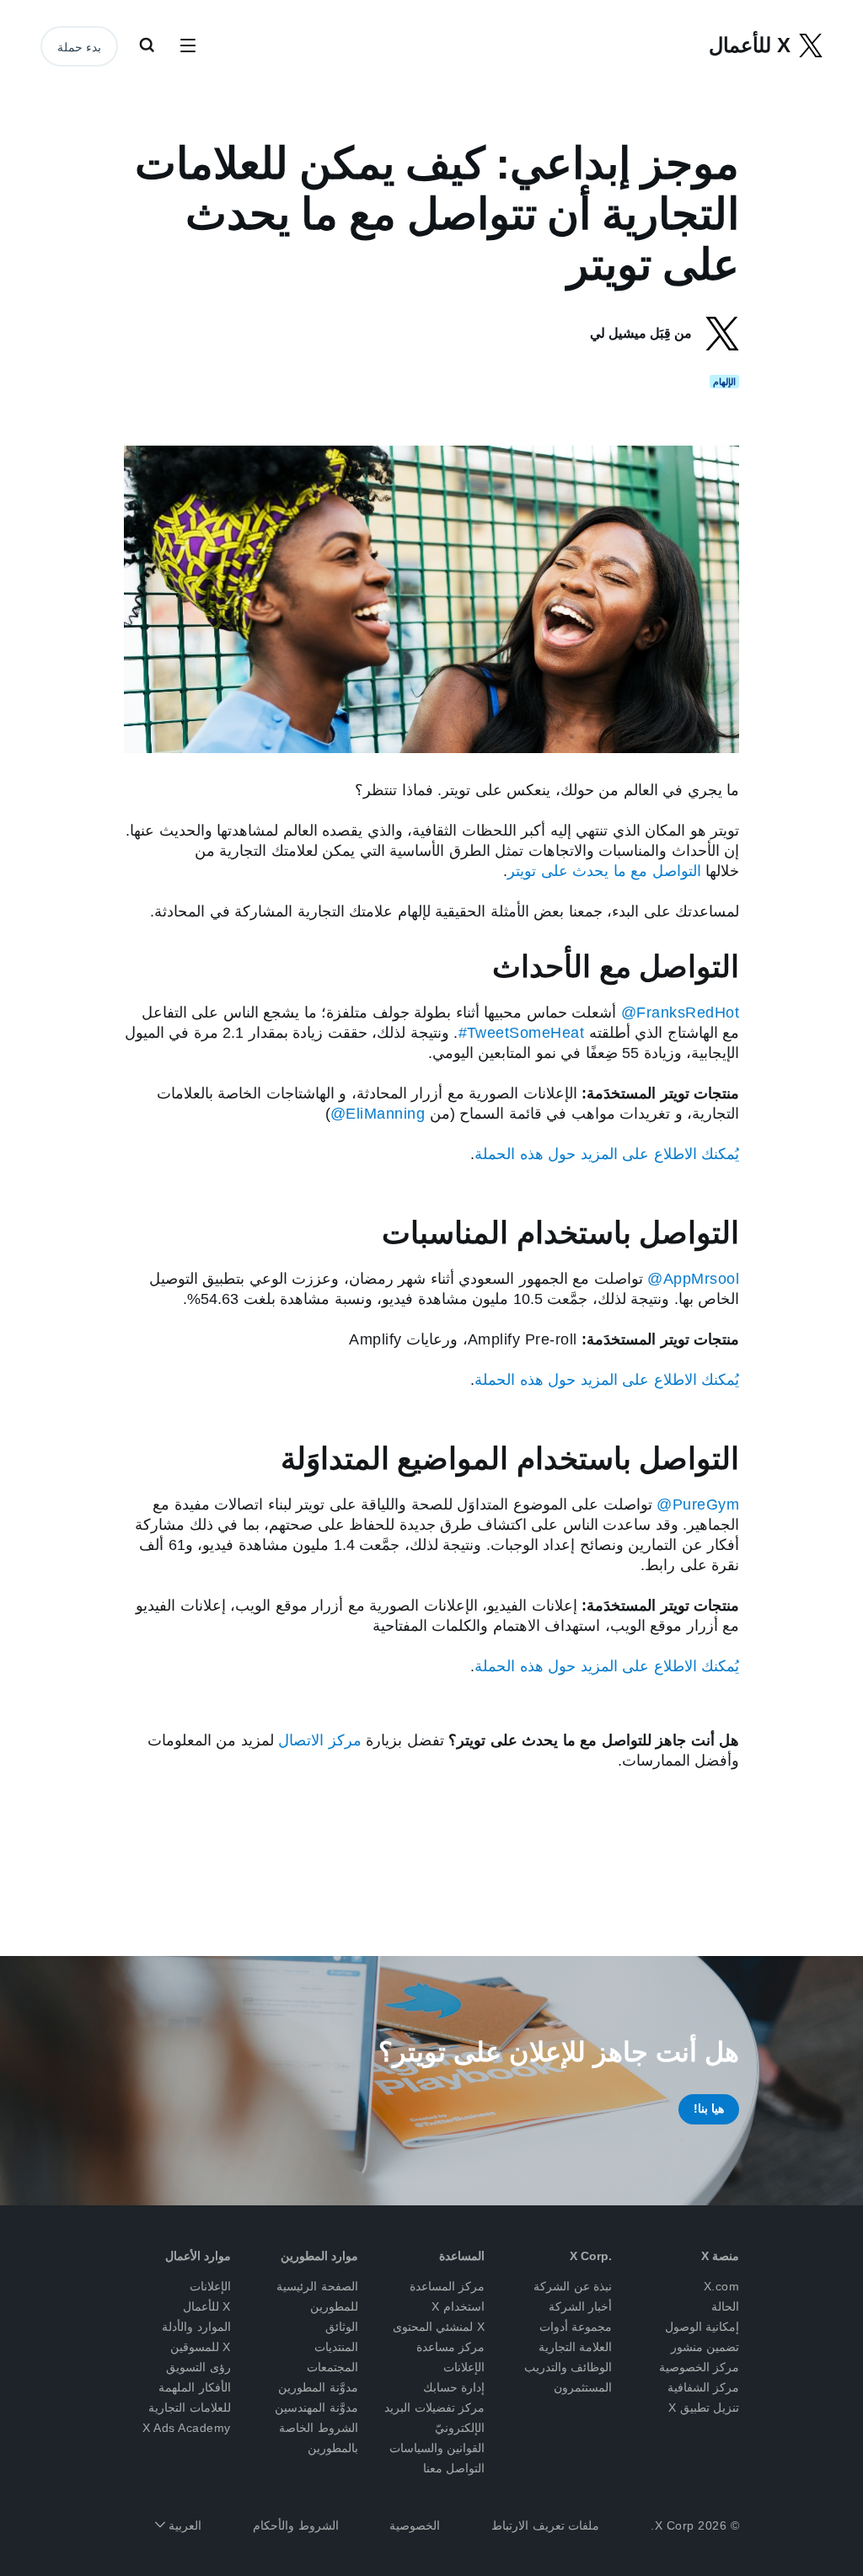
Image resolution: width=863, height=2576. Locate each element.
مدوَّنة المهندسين (316, 2408)
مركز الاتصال (320, 1740)
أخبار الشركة (581, 2306)
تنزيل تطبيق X (704, 2408)
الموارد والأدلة (196, 2327)
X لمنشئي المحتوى (439, 2327)
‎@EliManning (378, 1114)
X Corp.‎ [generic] (591, 2256)
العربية (184, 2525)
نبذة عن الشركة (573, 2286)
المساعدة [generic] (462, 2256)
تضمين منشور (705, 2347)
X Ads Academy (187, 2428)
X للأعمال (207, 2306)
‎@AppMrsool (693, 1279)
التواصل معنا (454, 2468)
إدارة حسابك (454, 2387)
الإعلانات (210, 2286)
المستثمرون (583, 2387)
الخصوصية (415, 2525)
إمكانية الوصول (702, 2327)
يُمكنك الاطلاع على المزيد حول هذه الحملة (607, 1154)
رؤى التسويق (198, 2367)
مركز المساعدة (448, 2286)
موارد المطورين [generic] (319, 2256)
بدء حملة (79, 47)
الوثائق (342, 2327)
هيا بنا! (709, 2108)
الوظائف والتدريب (568, 2367)
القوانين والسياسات (437, 2448)
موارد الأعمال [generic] (198, 2256)
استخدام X (458, 2306)
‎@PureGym (698, 1504)
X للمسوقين (201, 2347)
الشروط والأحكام (296, 2525)
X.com (722, 2286)
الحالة (725, 2306)
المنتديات (336, 2347)
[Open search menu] (147, 46)
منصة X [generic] (720, 2256)
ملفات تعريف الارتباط (545, 2525)
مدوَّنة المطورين (318, 2387)
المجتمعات (332, 2367)
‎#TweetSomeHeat (522, 1033)
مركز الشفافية (704, 2387)
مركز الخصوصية (700, 2367)
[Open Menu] (188, 46)
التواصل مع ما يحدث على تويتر (604, 871)
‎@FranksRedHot (681, 1013)
